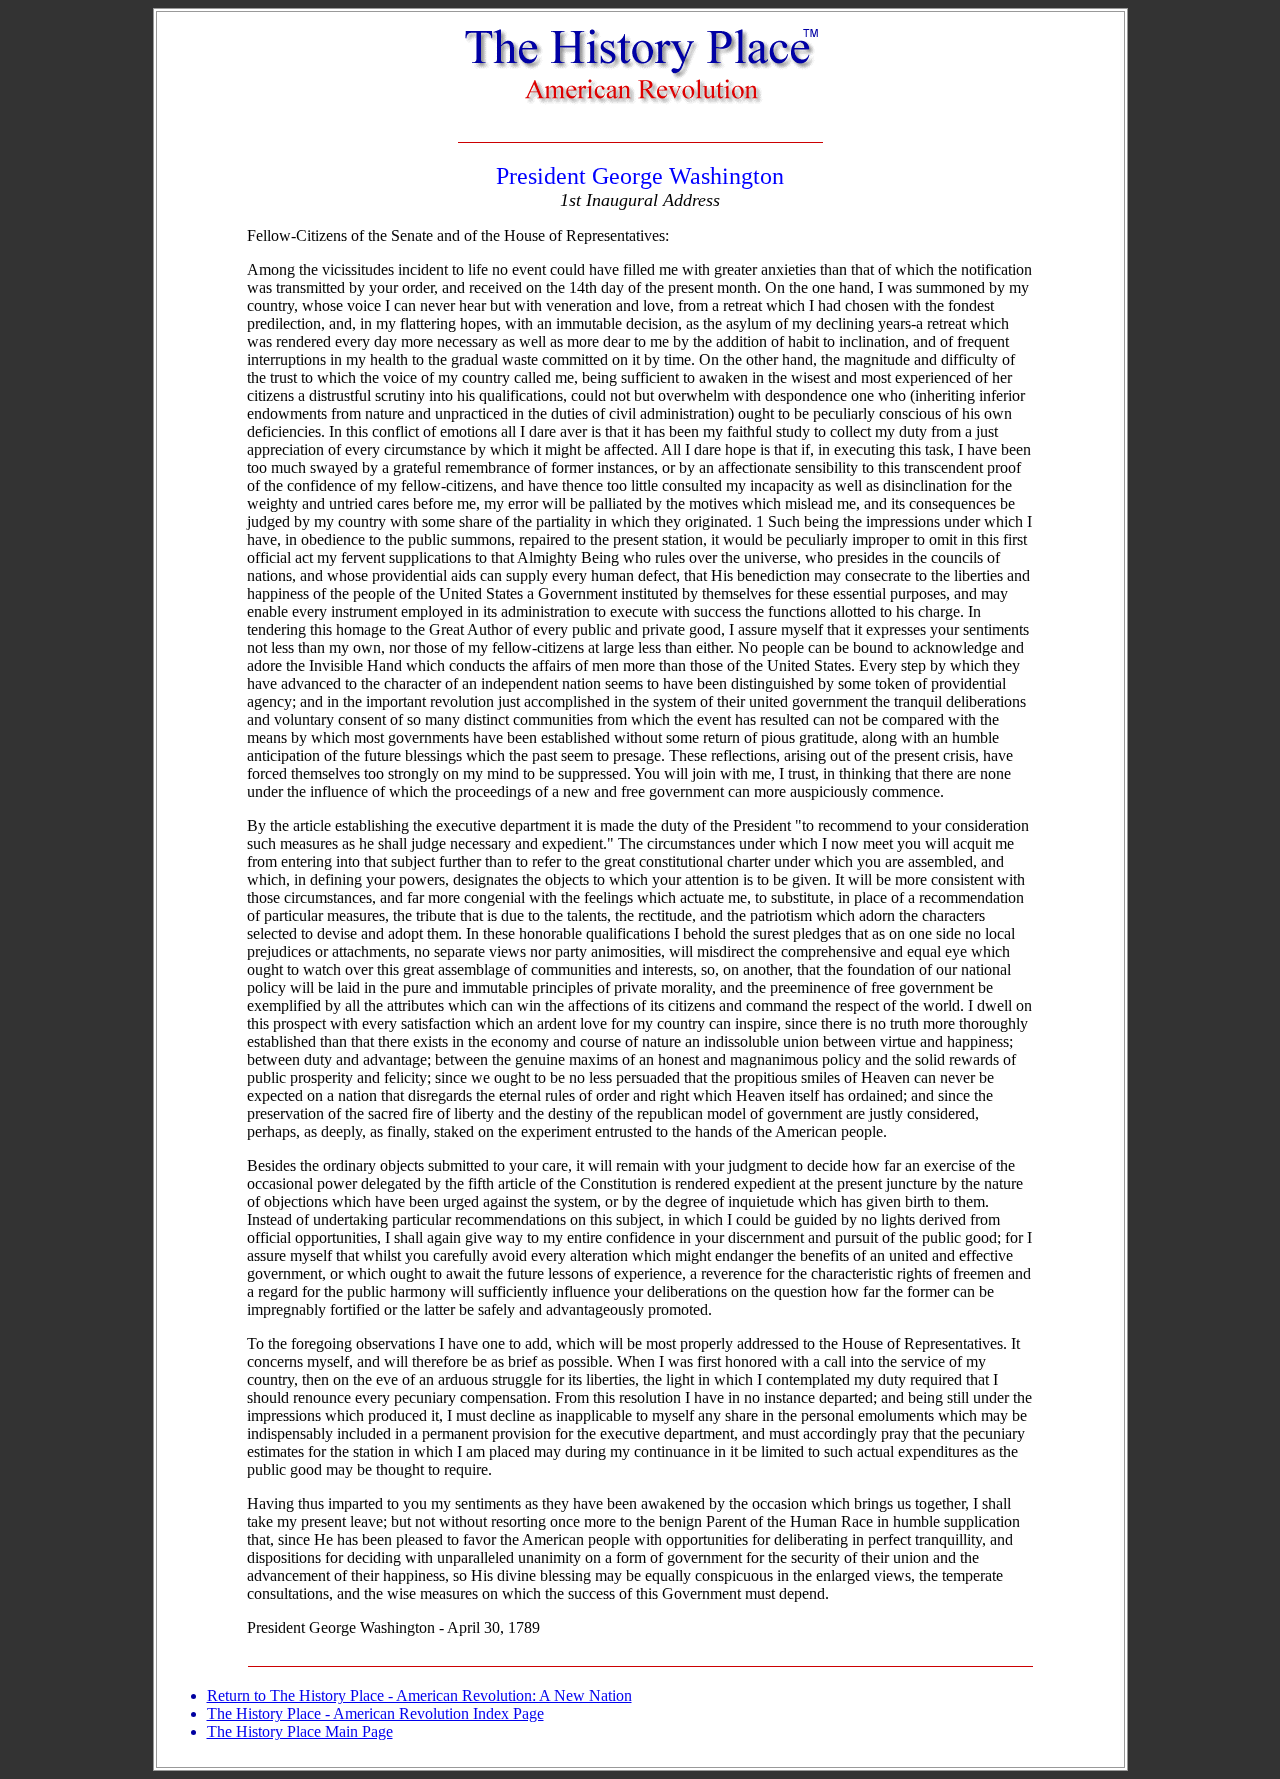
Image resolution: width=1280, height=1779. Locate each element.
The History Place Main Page (300, 1731)
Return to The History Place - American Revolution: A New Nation (419, 1695)
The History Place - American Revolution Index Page (375, 1713)
